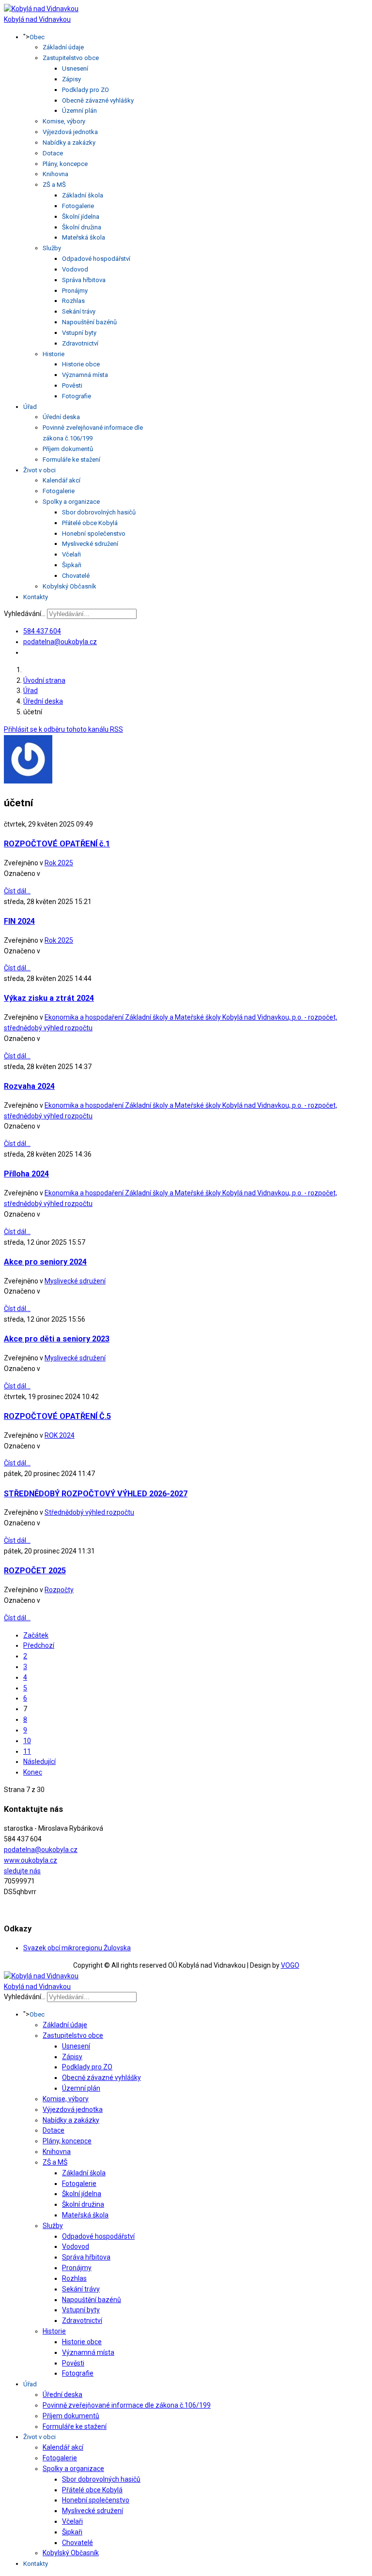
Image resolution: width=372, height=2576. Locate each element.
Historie (54, 354)
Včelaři (71, 554)
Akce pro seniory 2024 (45, 1262)
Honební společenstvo (94, 534)
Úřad (30, 407)
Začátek (36, 1635)
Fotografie (77, 396)
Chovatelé (76, 576)
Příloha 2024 (26, 1174)
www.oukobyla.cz (31, 1860)
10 (27, 1741)
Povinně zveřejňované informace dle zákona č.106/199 (127, 2405)
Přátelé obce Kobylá (90, 523)
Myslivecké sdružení (90, 544)
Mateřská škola (84, 237)
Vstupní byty (79, 333)
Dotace (53, 153)
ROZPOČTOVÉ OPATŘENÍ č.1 (57, 844)
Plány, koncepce (65, 164)
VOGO (290, 1965)
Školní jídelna (81, 217)
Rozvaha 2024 (29, 1086)
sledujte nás (22, 1871)
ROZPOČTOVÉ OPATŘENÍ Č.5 (57, 1416)
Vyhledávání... (25, 614)
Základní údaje (63, 47)
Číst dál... (17, 891)
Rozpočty (59, 1590)
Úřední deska (61, 417)
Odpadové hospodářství (96, 259)
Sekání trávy (79, 311)
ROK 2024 (60, 1435)
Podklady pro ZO (85, 90)
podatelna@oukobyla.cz (60, 642)
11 (27, 1751)
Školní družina (82, 227)
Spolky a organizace (71, 502)
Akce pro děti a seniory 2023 (57, 1339)
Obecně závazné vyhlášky (98, 100)
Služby (52, 248)
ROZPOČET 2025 (35, 1571)
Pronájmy (75, 291)
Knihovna (55, 174)
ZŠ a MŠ (54, 185)
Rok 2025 (59, 863)
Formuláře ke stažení (71, 459)
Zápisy (71, 79)
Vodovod (75, 269)
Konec (33, 1772)
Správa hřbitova (84, 280)
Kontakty (36, 597)
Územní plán (79, 111)
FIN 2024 (19, 921)
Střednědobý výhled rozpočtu (89, 1512)
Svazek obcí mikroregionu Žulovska (77, 1948)
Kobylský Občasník (70, 586)
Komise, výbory (64, 121)
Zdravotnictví (80, 343)
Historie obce (81, 364)
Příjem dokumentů (68, 449)
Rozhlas (73, 301)
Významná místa (85, 375)
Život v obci (39, 470)
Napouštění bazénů (89, 322)
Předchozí (39, 1645)
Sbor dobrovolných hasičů (99, 512)
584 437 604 (42, 631)
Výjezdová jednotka (70, 132)
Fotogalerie (78, 206)
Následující (39, 1762)
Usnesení (75, 68)
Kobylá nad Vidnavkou (37, 19)
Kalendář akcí (62, 480)
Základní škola (83, 195)
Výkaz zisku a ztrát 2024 (49, 998)
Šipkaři (72, 565)
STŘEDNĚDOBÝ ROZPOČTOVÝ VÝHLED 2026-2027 (96, 1494)
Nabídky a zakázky (69, 143)
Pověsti (72, 385)
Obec (37, 37)
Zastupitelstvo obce (71, 58)
